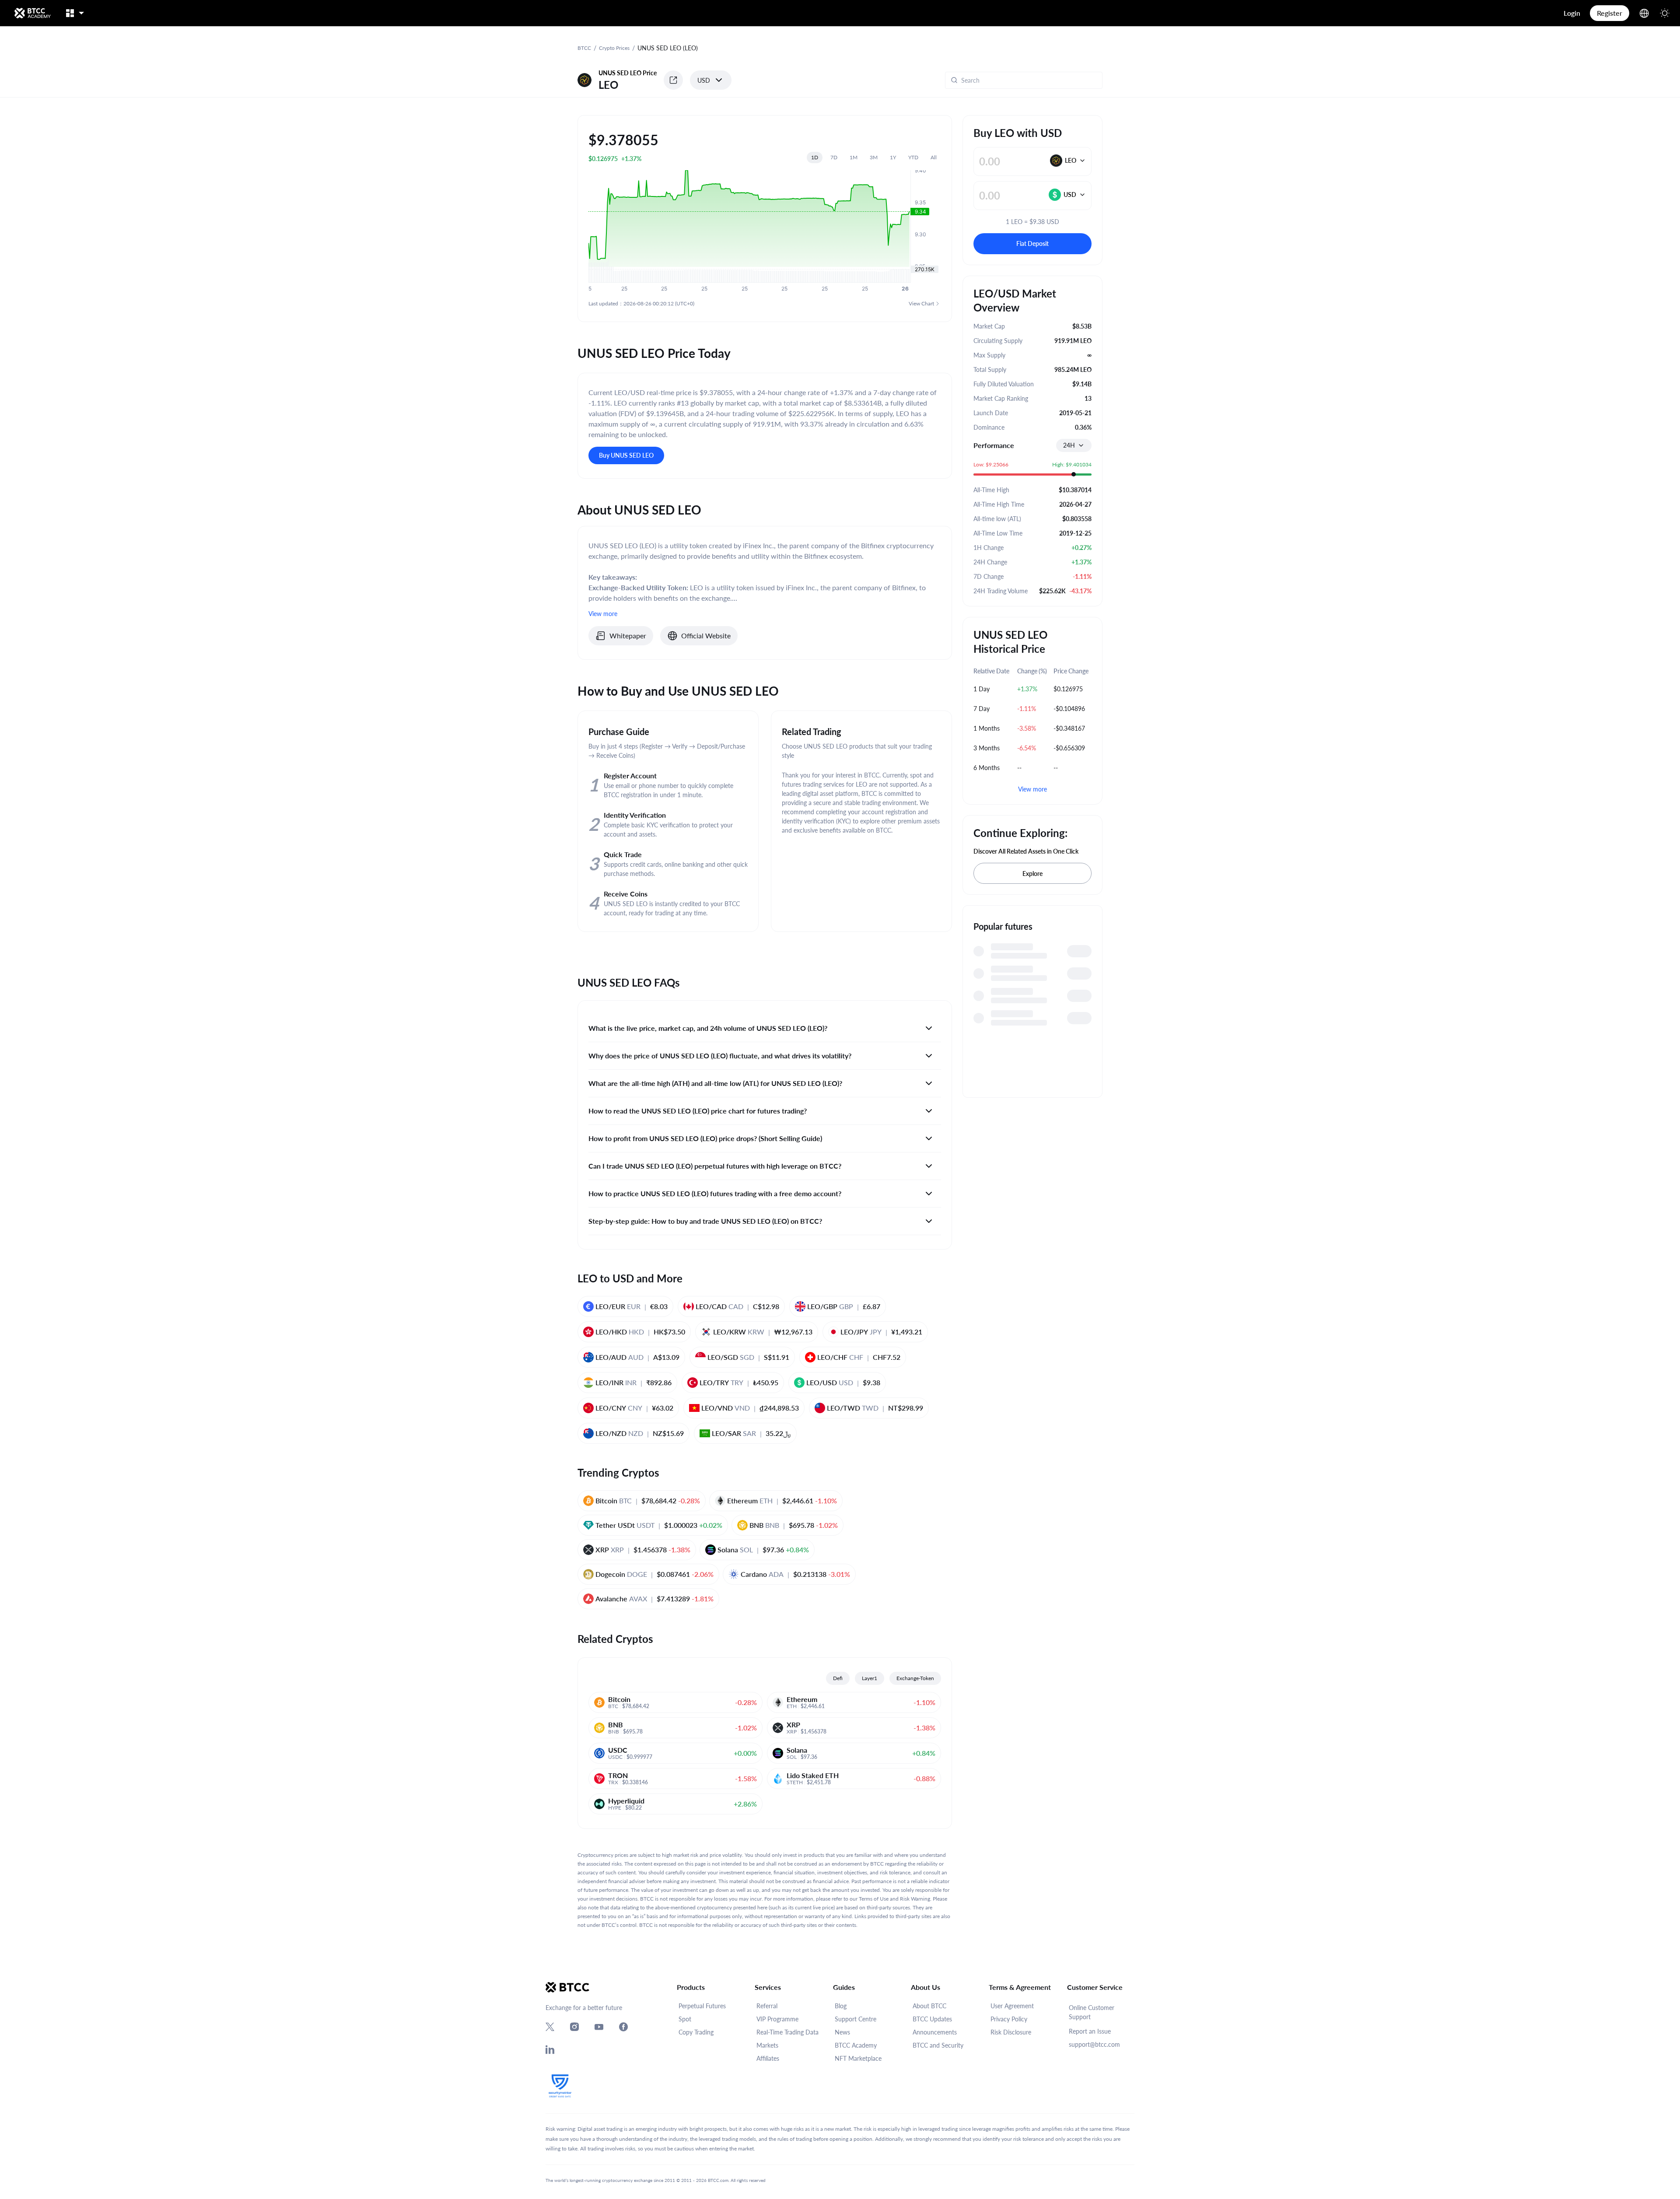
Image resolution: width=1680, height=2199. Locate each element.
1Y (893, 157)
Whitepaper (628, 636)
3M (874, 157)
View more (1032, 789)
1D (815, 157)
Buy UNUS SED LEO (626, 455)
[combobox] (1074, 445)
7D (834, 157)
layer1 (870, 1678)
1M (854, 157)
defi (838, 1678)
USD (704, 80)
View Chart (921, 303)
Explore (1032, 874)
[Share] (673, 80)
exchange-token (915, 1678)
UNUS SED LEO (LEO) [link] (668, 48)
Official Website (706, 636)
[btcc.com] (32, 13)
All (934, 157)
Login (1572, 13)
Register (1610, 13)
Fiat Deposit (1032, 243)
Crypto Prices (614, 48)
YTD (913, 157)
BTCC (584, 48)
